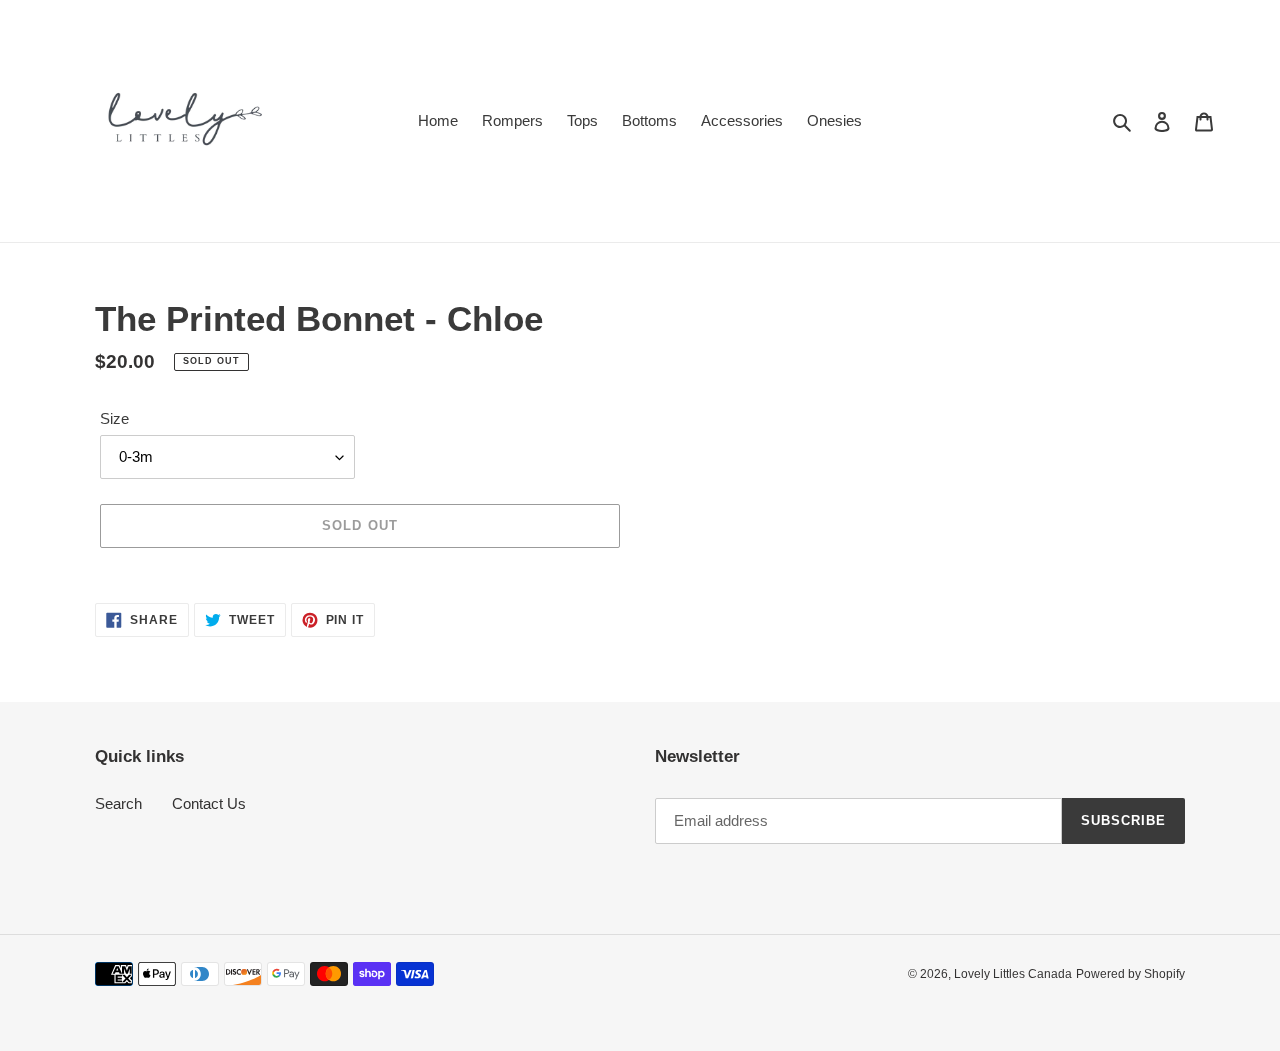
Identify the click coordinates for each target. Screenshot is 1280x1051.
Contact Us (209, 803)
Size (114, 418)
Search (118, 803)
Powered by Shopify (1130, 974)
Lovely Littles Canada (1013, 974)
